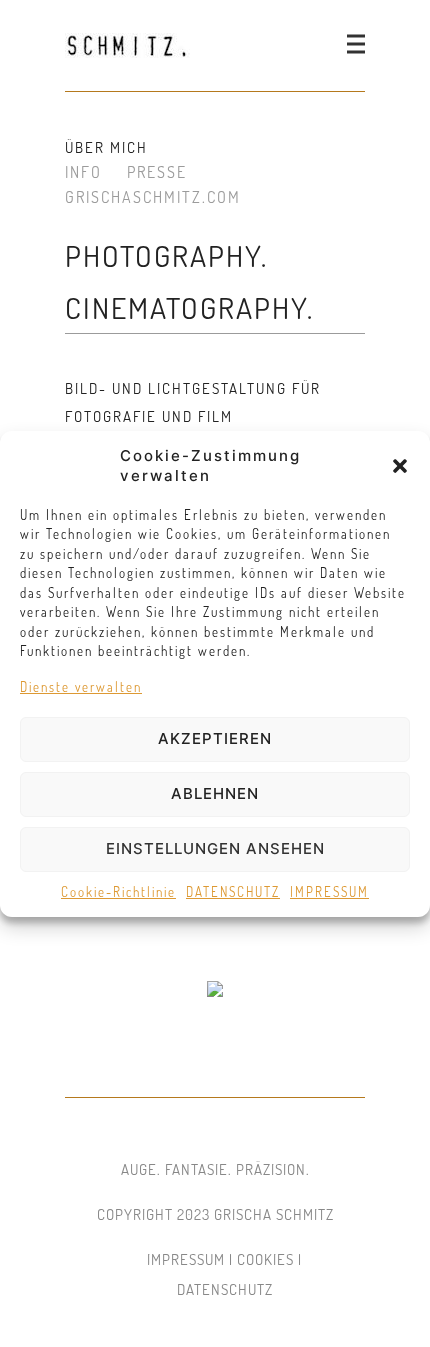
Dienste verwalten (81, 687)
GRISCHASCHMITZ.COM (153, 197)
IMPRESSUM (329, 892)
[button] (400, 466)
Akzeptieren (215, 738)
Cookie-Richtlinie (118, 892)
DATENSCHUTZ (233, 892)
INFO (83, 172)
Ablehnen (215, 793)
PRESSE (157, 172)
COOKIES (265, 1259)
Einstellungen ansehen (215, 848)
